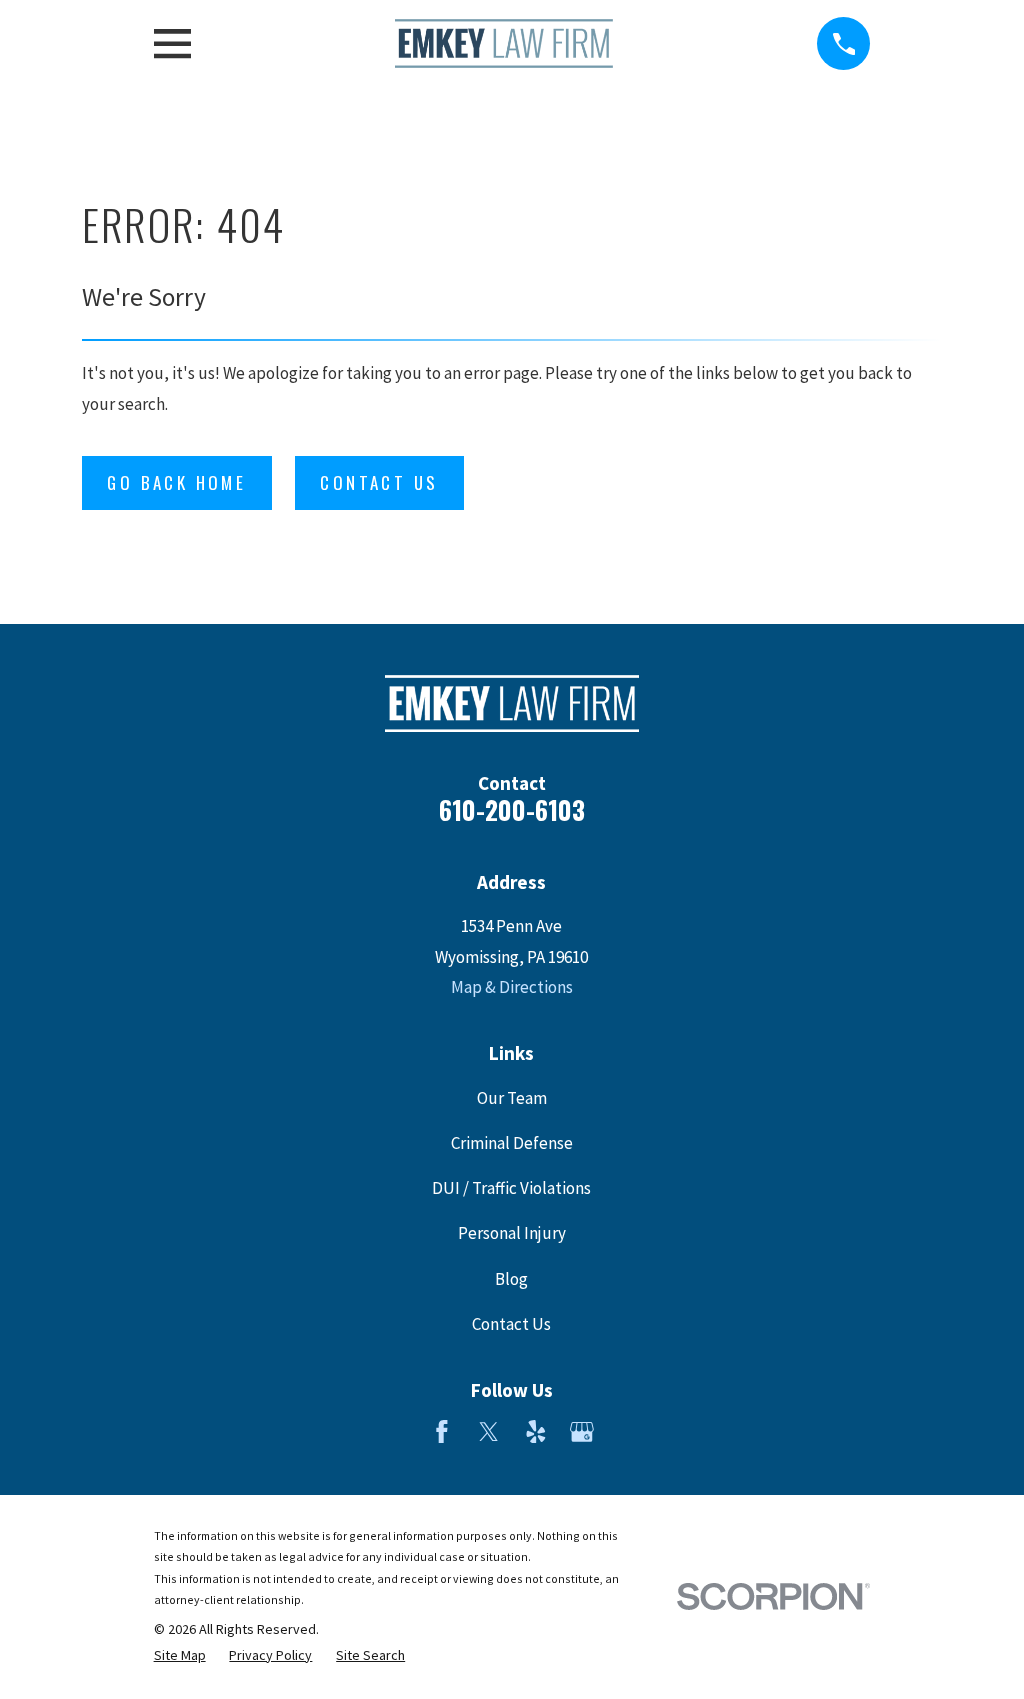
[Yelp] (536, 1432)
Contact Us (379, 482)
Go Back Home (176, 482)
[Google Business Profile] (582, 1432)
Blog (511, 1279)
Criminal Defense (512, 1143)
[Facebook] (442, 1432)
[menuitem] (180, 1656)
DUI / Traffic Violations (511, 1188)
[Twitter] (489, 1432)
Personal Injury (512, 1233)
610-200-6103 (512, 809)
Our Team (512, 1098)
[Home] (504, 43)
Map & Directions (512, 987)
